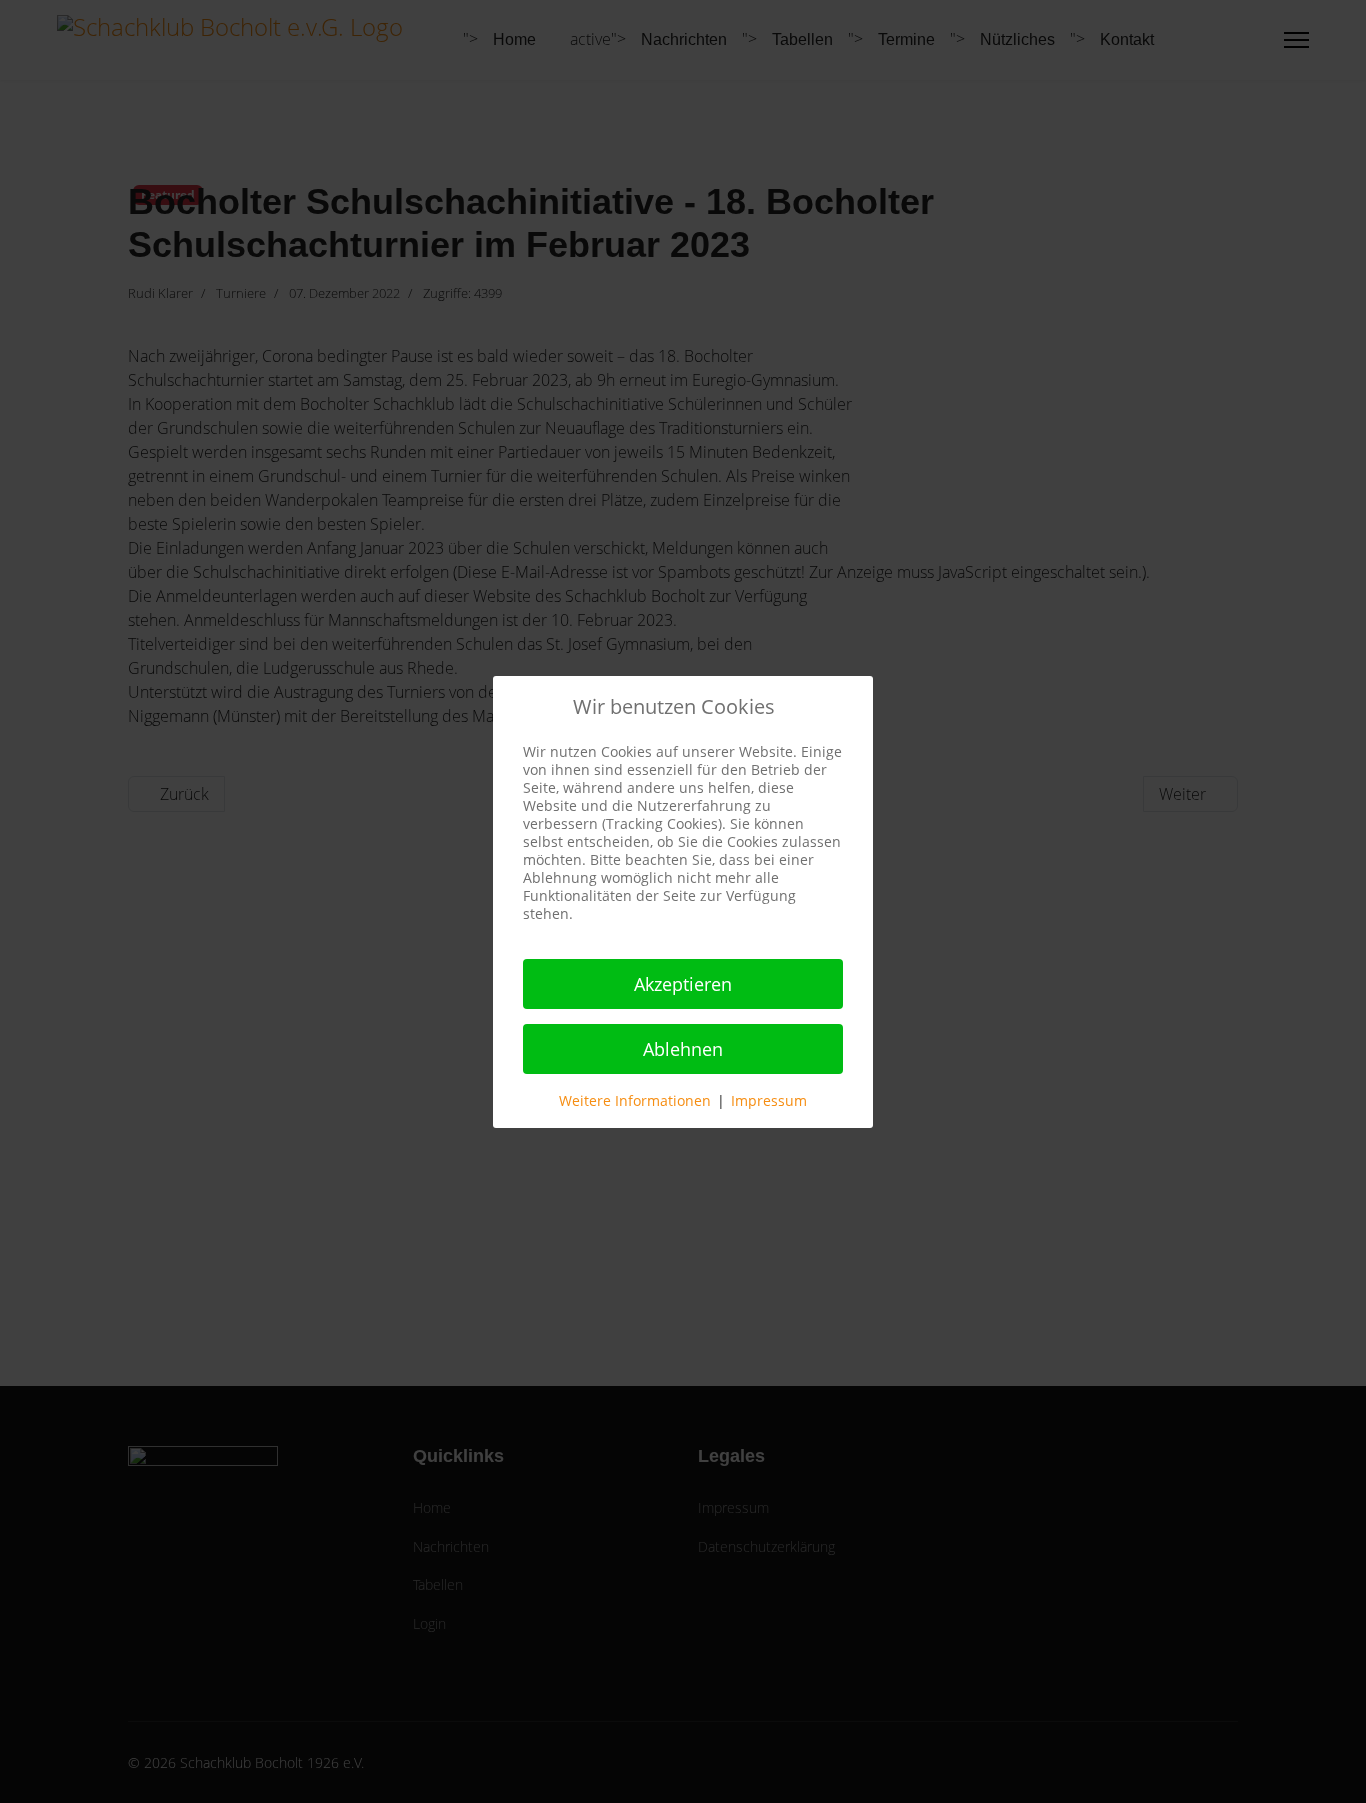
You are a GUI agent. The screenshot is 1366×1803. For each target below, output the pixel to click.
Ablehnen (683, 1049)
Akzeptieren (683, 984)
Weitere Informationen (635, 1100)
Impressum (769, 1100)
